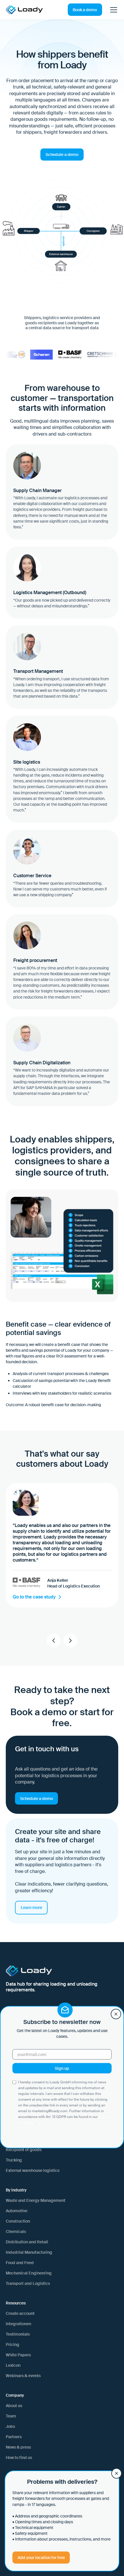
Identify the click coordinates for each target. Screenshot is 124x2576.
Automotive (17, 2211)
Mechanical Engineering (29, 2273)
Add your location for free (41, 2558)
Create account (20, 2313)
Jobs (10, 2426)
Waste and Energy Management (36, 2200)
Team (11, 2416)
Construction (18, 2221)
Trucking (14, 2160)
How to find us (19, 2458)
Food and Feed (20, 2263)
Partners (14, 2437)
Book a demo (85, 10)
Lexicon (13, 2365)
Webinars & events (23, 2376)
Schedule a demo (62, 155)
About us (14, 2406)
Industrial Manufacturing (29, 2252)
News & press (18, 2447)
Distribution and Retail (27, 2242)
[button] (112, 10)
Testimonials (18, 2334)
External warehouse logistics (33, 2170)
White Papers (18, 2355)
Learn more (31, 1907)
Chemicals (16, 2232)
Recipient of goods (24, 2150)
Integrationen (18, 2324)
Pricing (13, 2345)
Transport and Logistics (28, 2283)
